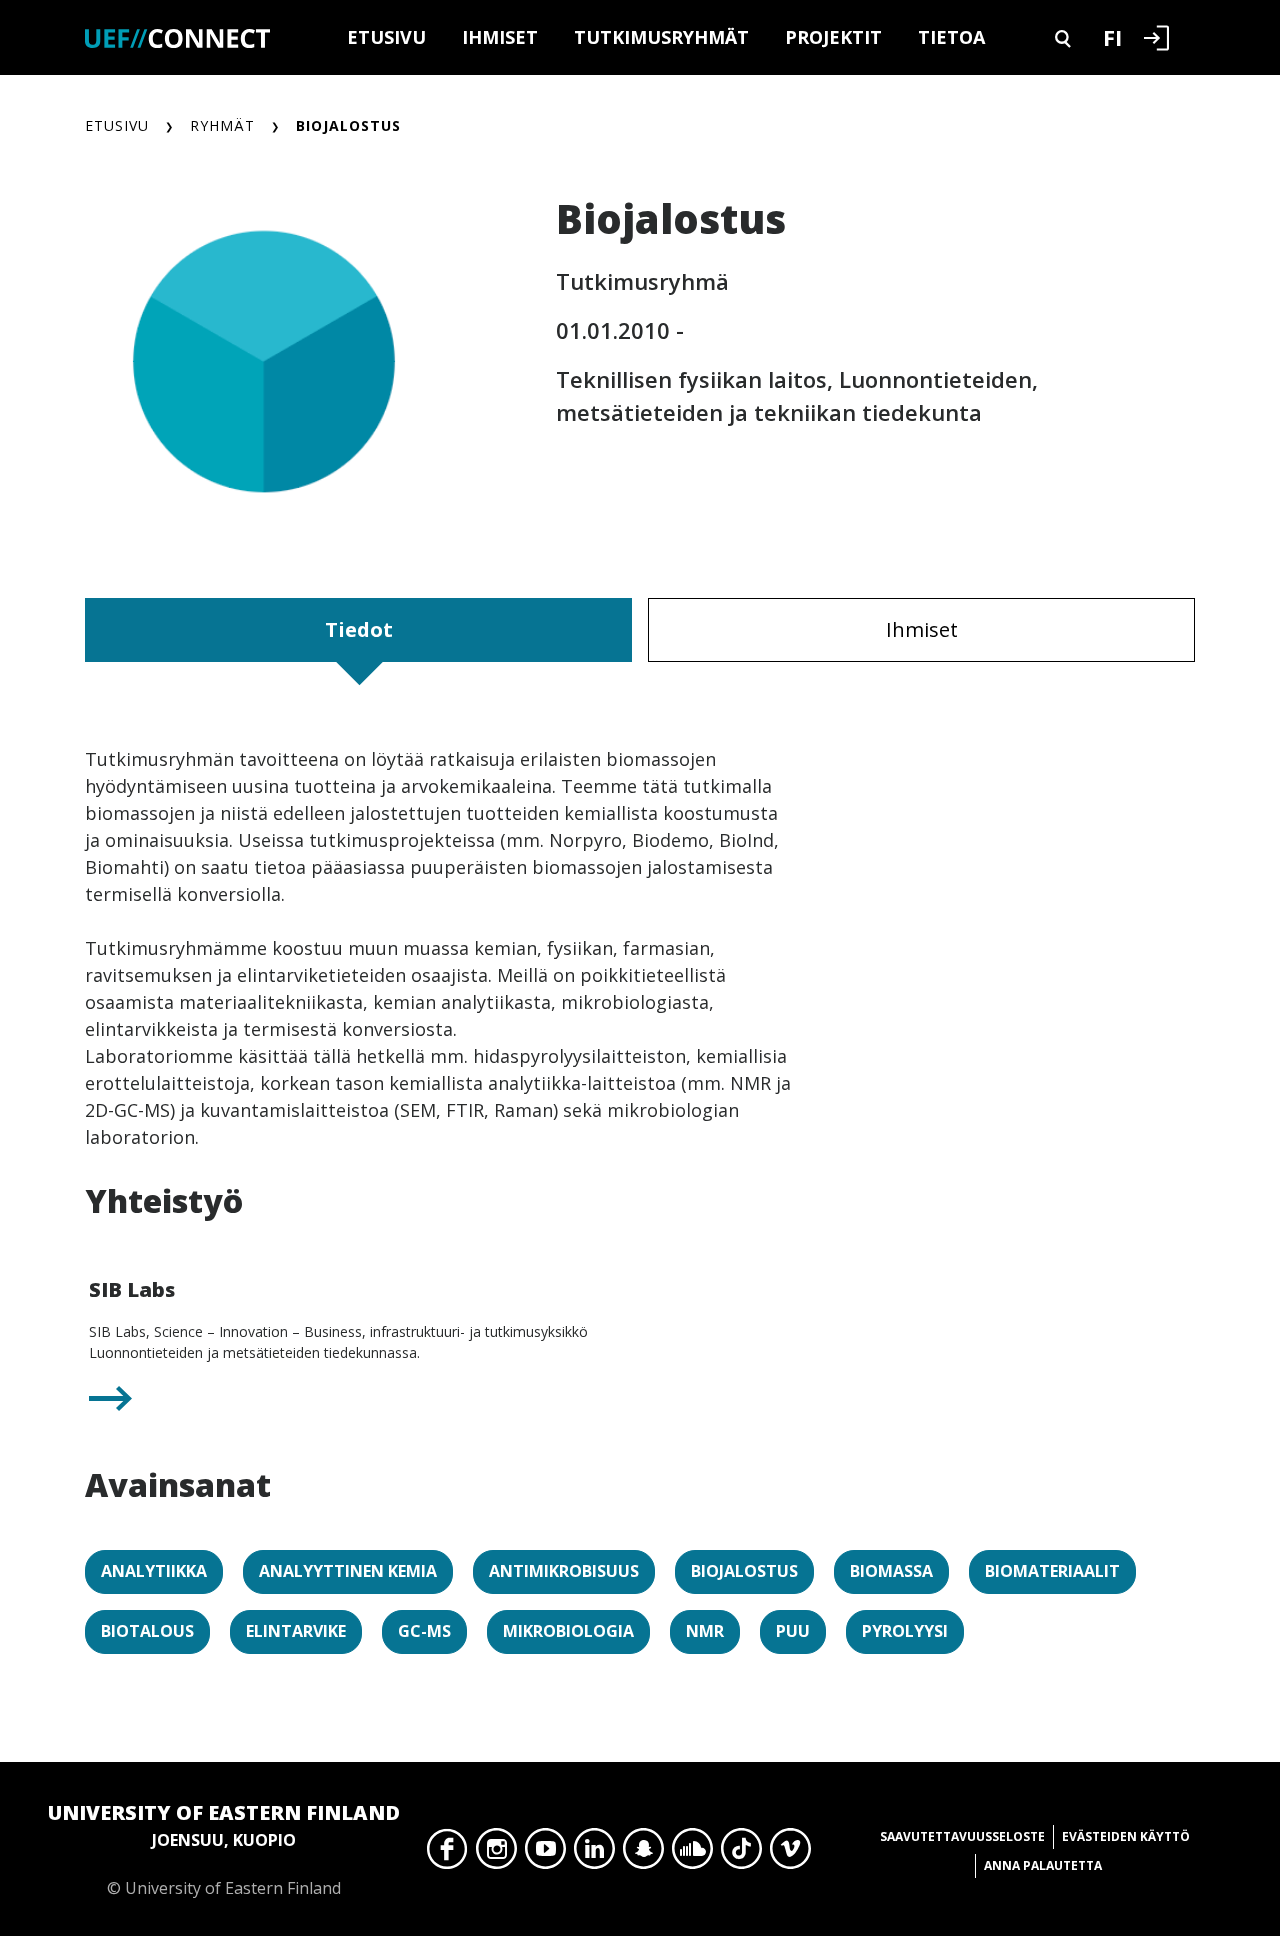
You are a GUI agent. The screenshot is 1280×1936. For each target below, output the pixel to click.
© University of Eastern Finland (224, 1849)
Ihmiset (500, 37)
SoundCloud (692, 1854)
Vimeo (790, 1854)
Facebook (447, 1854)
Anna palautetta (1043, 1865)
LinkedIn (594, 1854)
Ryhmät (222, 125)
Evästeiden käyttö (1126, 1836)
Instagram (496, 1854)
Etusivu (386, 37)
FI (1112, 37)
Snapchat (643, 1854)
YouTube (545, 1854)
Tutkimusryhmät (661, 37)
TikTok (741, 1854)
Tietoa (951, 37)
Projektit (833, 37)
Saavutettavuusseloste (962, 1836)
